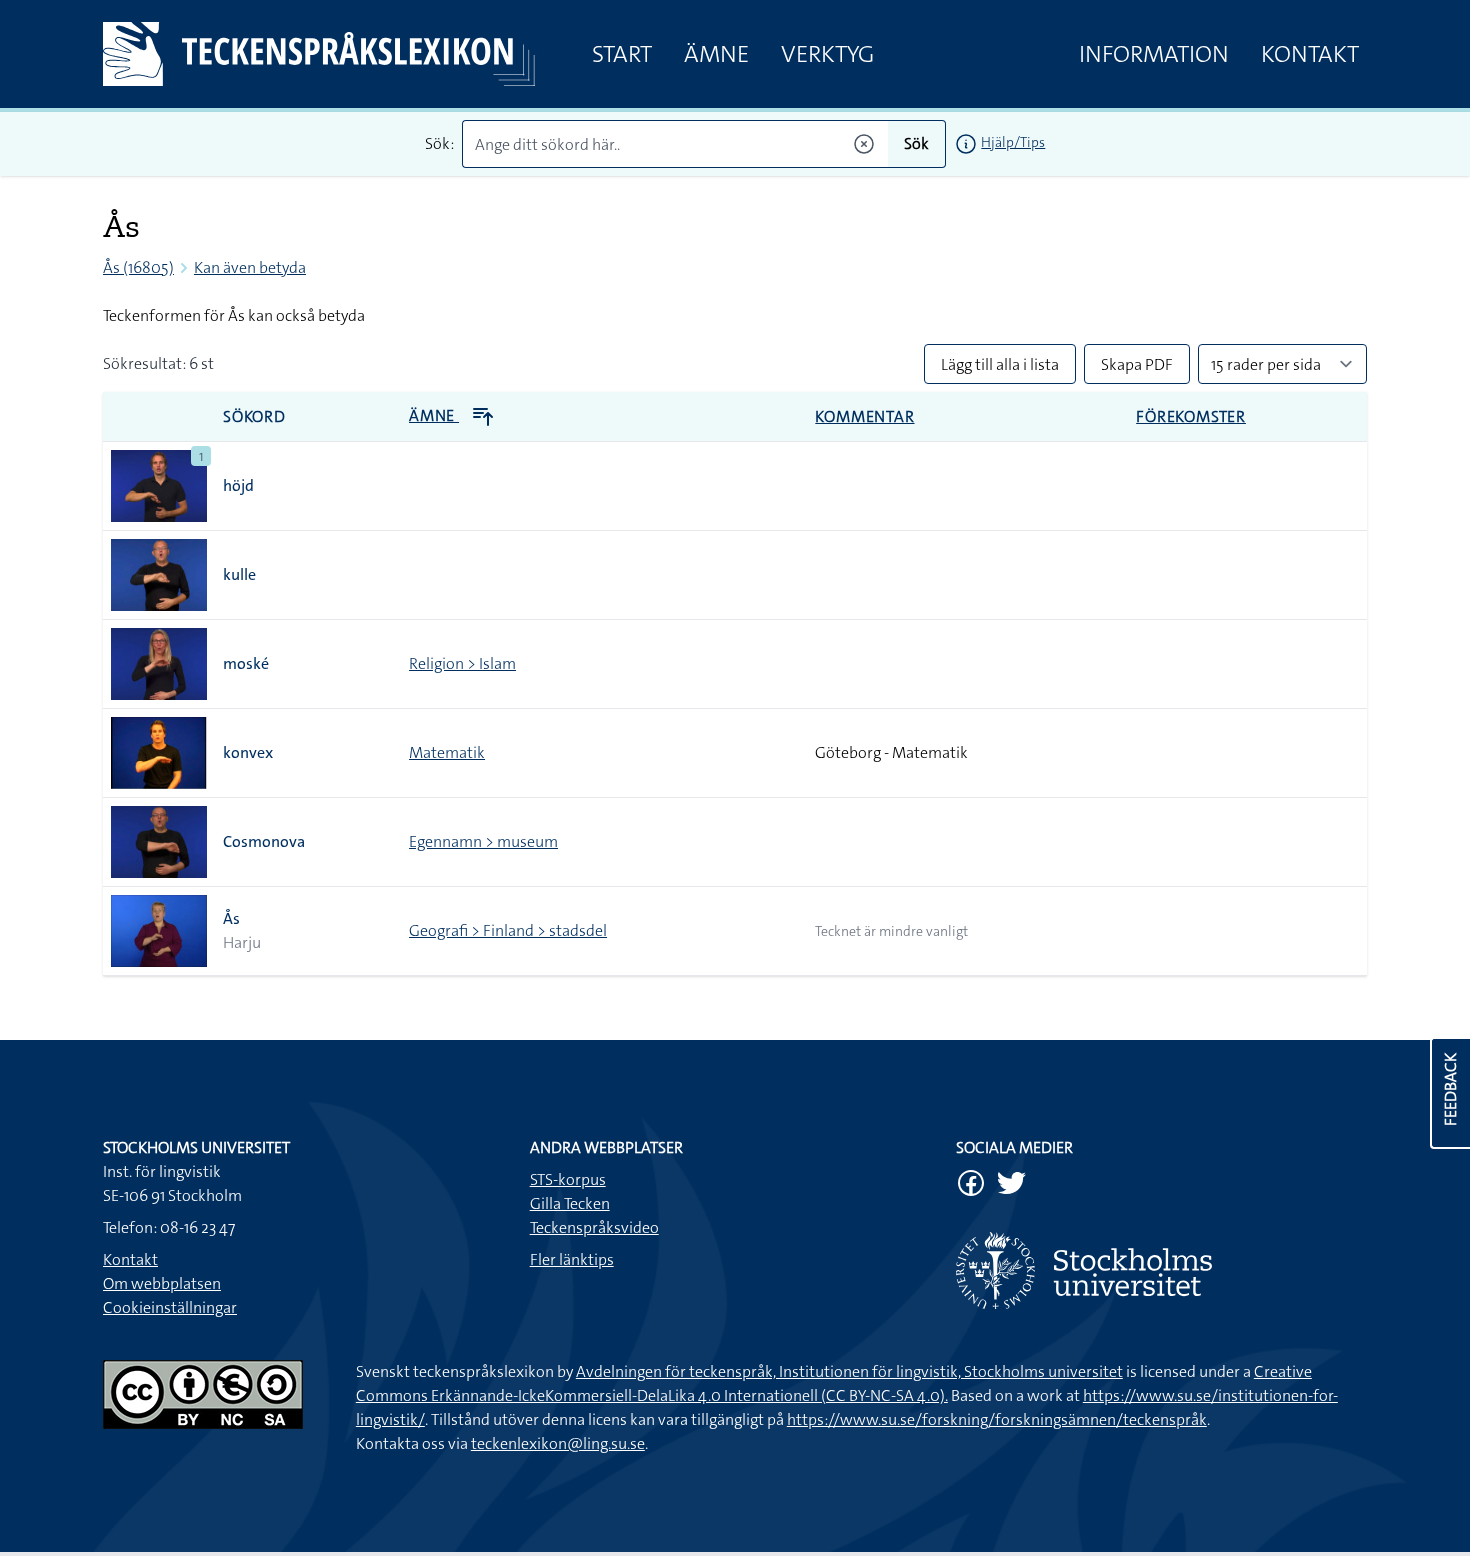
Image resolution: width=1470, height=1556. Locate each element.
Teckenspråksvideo (594, 1227)
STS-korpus (568, 1179)
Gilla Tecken (570, 1203)
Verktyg (827, 54)
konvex (248, 752)
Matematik (447, 752)
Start (622, 54)
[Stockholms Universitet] (1161, 1270)
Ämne (716, 54)
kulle (239, 574)
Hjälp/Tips (1013, 142)
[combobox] (675, 144)
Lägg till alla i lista (1000, 364)
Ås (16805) (138, 267)
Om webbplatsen (162, 1283)
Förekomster (1191, 416)
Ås (231, 918)
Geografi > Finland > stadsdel (508, 930)
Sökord (254, 416)
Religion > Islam (462, 663)
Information (1154, 54)
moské (246, 663)
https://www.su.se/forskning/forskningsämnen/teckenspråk (997, 1419)
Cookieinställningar (170, 1307)
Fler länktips (572, 1259)
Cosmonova (264, 841)
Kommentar (864, 416)
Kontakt (1310, 54)
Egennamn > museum (483, 841)
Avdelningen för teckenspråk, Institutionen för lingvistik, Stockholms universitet (849, 1371)
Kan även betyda (250, 267)
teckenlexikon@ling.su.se (558, 1443)
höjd (238, 485)
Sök (916, 143)
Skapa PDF (1137, 364)
